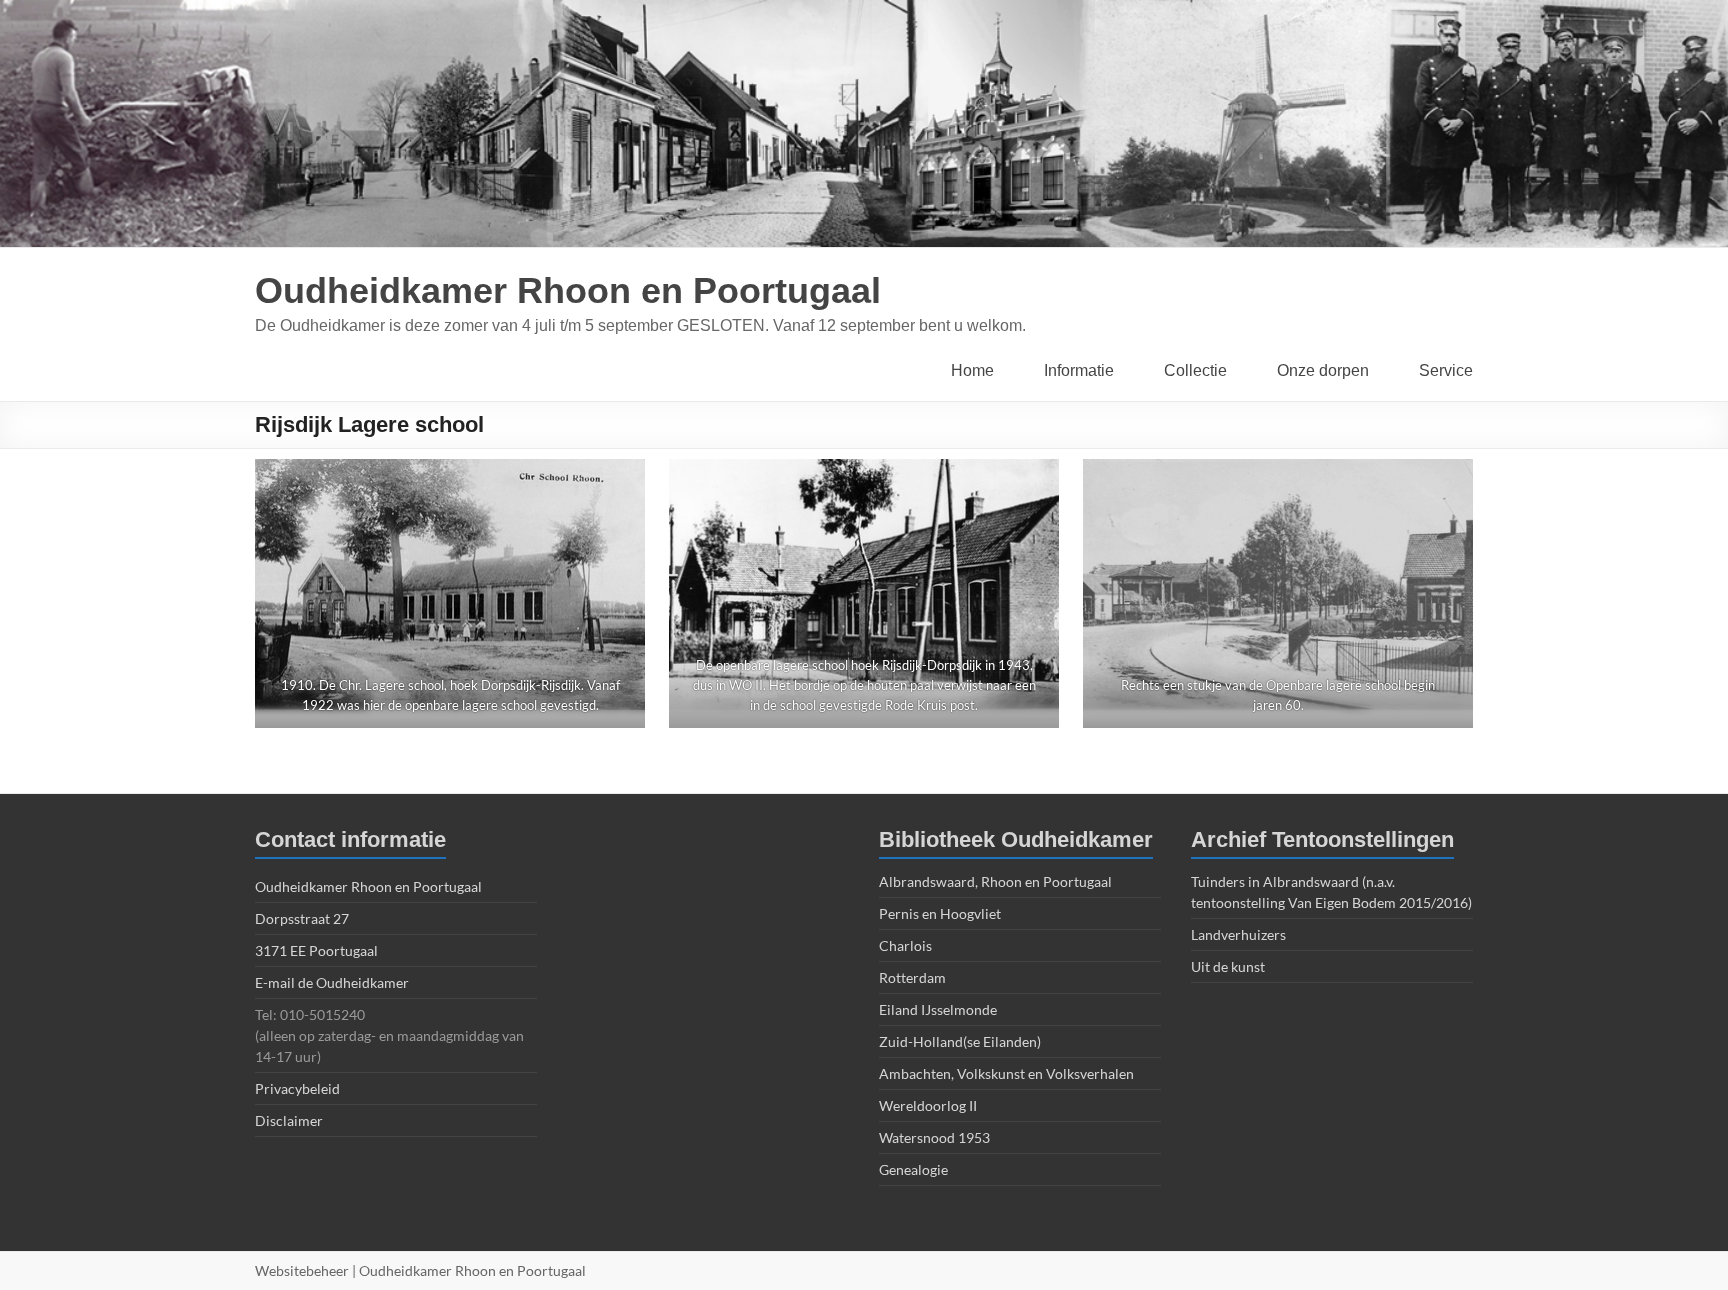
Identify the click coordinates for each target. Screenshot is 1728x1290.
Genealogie (913, 1169)
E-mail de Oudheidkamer (332, 982)
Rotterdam (912, 977)
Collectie (1195, 370)
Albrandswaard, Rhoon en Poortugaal (995, 881)
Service (1446, 370)
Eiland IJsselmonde (938, 1009)
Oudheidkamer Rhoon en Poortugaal (568, 290)
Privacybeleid (297, 1088)
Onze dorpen (1323, 370)
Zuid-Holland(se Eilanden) (960, 1041)
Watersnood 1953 (934, 1137)
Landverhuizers (1238, 934)
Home (972, 370)
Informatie (1079, 370)
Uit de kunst (1228, 966)
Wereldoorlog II (928, 1105)
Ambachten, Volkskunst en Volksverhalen (1006, 1073)
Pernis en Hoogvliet (940, 913)
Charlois (905, 945)
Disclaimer (289, 1120)
